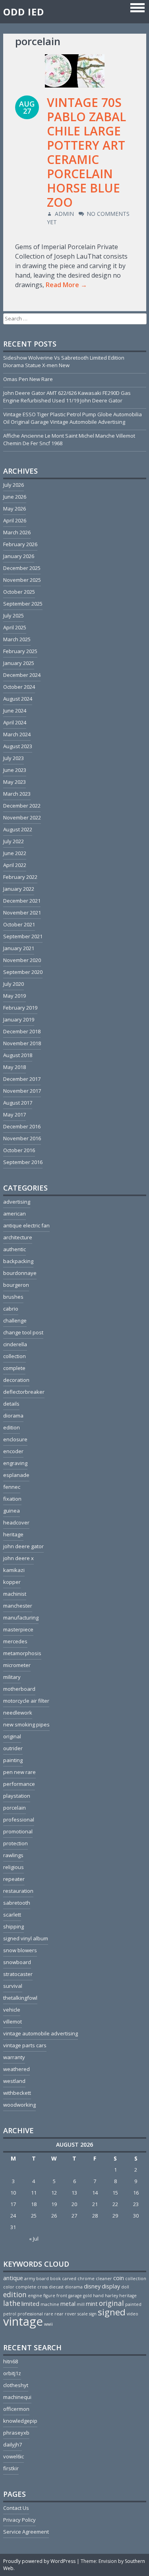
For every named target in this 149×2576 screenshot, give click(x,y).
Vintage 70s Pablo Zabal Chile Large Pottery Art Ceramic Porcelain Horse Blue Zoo (86, 152)
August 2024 (18, 699)
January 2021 (19, 948)
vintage (23, 2321)
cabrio (11, 1309)
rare (49, 2314)
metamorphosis (22, 1653)
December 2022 (22, 806)
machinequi (17, 2397)
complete (14, 1368)
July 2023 (14, 758)
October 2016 (19, 1150)
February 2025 (20, 651)
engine (35, 2296)
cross (43, 2287)
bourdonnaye (20, 1273)
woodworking (19, 2105)
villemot (13, 2022)
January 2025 (19, 663)
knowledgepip (20, 2421)
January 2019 (19, 1019)
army (30, 2279)
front (62, 2296)
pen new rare (19, 1772)
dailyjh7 (13, 2445)
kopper (12, 1582)
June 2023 (15, 770)
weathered (16, 2069)
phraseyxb (16, 2433)
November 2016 (22, 1138)
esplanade (16, 1475)
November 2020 (22, 960)
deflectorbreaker (24, 1392)
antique (13, 2278)
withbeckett (17, 2093)
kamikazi (14, 1570)
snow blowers (20, 1950)
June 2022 (15, 853)
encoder (13, 1451)
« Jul (34, 2239)
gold (87, 2296)
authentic (15, 1249)
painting (13, 1760)
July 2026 (14, 485)
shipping (14, 1926)
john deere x (18, 1558)
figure (49, 2296)
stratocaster (18, 1974)
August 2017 (18, 1103)
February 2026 (20, 544)
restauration (18, 1891)
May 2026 (15, 509)
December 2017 (22, 1079)
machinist (15, 1594)
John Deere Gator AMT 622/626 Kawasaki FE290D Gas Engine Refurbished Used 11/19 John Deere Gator (67, 397)
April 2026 (15, 520)
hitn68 (11, 2361)
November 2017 (22, 1091)
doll (125, 2287)
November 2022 (22, 817)
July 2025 (14, 615)
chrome (86, 2279)
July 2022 (14, 841)
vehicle (12, 2010)
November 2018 (22, 1043)
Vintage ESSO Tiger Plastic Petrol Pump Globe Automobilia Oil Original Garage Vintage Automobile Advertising (73, 418)
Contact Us (16, 2508)
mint (92, 2304)
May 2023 (15, 782)
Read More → (66, 285)
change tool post (23, 1332)
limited (30, 2304)
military (12, 1677)
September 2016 (23, 1162)
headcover (16, 1522)
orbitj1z (12, 2373)
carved (69, 2279)
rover (71, 2314)
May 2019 (15, 996)
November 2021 (22, 913)
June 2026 (15, 497)
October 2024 (19, 687)
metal (68, 2304)
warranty (14, 2057)
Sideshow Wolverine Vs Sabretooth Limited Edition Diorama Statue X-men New (64, 361)
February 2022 (20, 877)
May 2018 (15, 1067)
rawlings (13, 1855)
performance (19, 1784)
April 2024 (15, 722)
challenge (15, 1320)
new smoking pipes (26, 1724)
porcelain (15, 1808)
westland (14, 2081)
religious (14, 1867)
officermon (16, 2409)
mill (81, 2304)
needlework (18, 1713)
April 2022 (15, 865)
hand (98, 2296)
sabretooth (17, 1903)
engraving (15, 1463)
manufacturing (21, 1618)
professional (19, 1820)
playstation (17, 1796)
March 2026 (17, 532)
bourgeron (16, 1285)
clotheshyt (16, 2385)
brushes (13, 1297)
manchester (18, 1606)
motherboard (19, 1689)
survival (13, 1986)
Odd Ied (24, 12)
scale (83, 2314)
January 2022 (19, 889)
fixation (12, 1499)
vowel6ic (14, 2456)
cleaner (104, 2279)
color (9, 2287)
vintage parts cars (25, 2045)
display (111, 2286)
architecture (18, 1237)
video (133, 2314)
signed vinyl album (26, 1938)
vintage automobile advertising (41, 2033)
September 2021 (23, 936)
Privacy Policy (19, 2520)
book (55, 2279)
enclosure (15, 1439)
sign (93, 2314)
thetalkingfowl (20, 1998)
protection (15, 1843)
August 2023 (18, 746)
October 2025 (19, 592)
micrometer (17, 1665)
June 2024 (15, 711)
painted (133, 2304)
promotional (18, 1831)
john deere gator (23, 1546)
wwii (48, 2324)
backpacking (18, 1261)
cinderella (15, 1344)
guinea (12, 1511)
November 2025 (22, 580)
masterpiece (18, 1629)
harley (111, 2296)
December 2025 (22, 568)
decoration (16, 1380)
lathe (12, 2303)
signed (112, 2312)
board (43, 2279)
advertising (17, 1202)
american (15, 1214)
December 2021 (22, 901)
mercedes (15, 1641)
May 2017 (15, 1115)
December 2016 (22, 1126)
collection (15, 1356)
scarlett (12, 1915)
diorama (13, 1416)
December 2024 (22, 675)
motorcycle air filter (26, 1701)
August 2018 (18, 1055)
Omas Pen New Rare (28, 379)
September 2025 (23, 604)
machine (50, 2304)
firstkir (11, 2468)
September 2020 (23, 972)
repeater (14, 1879)
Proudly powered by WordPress (39, 2561)
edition (12, 1427)
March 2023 (17, 794)
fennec (12, 1487)
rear (59, 2314)
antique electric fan (26, 1225)
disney (92, 2286)
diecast (56, 2287)
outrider (13, 1748)
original (12, 1736)
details (11, 1404)
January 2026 (19, 556)
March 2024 (17, 734)
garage (75, 2296)
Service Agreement (26, 2532)
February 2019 (20, 1008)
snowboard (17, 1962)
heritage (13, 1534)
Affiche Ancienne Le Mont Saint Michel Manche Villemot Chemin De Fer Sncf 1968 (69, 439)
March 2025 (17, 639)
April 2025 (15, 627)
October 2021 (19, 924)
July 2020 (14, 984)
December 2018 (22, 1031)
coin (119, 2278)
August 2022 (18, 829)
